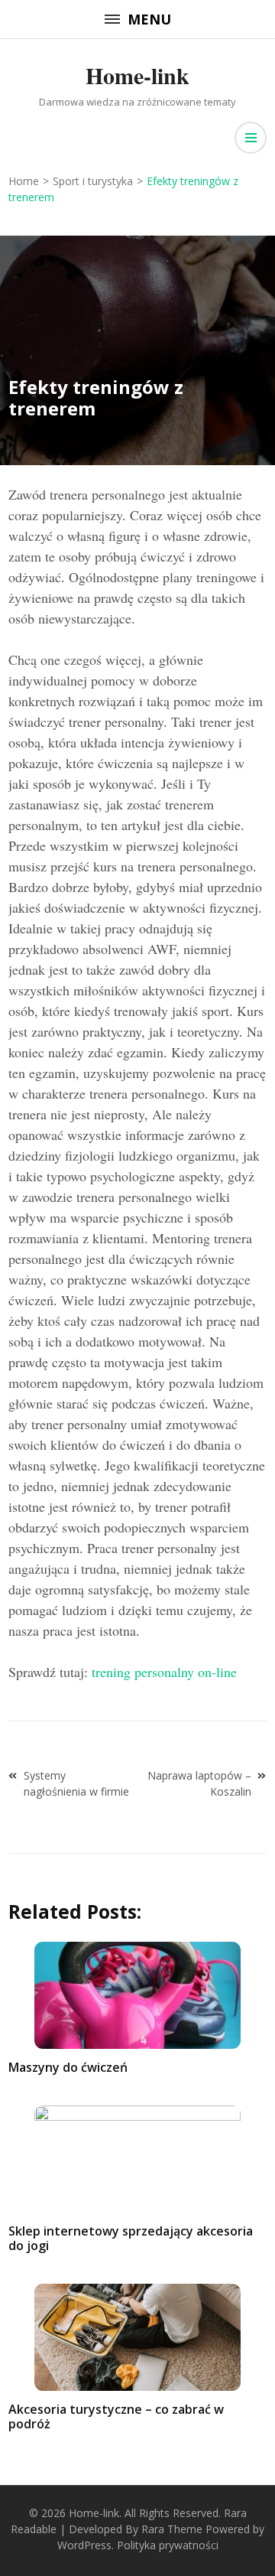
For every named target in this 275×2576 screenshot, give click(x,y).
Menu (149, 19)
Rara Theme (172, 2529)
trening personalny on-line (164, 1672)
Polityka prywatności (168, 2545)
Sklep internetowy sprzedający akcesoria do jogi (131, 2238)
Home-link (137, 75)
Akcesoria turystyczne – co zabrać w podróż (116, 2416)
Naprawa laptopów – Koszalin (199, 1783)
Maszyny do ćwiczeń (68, 2067)
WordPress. (86, 2545)
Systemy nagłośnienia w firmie (76, 1783)
